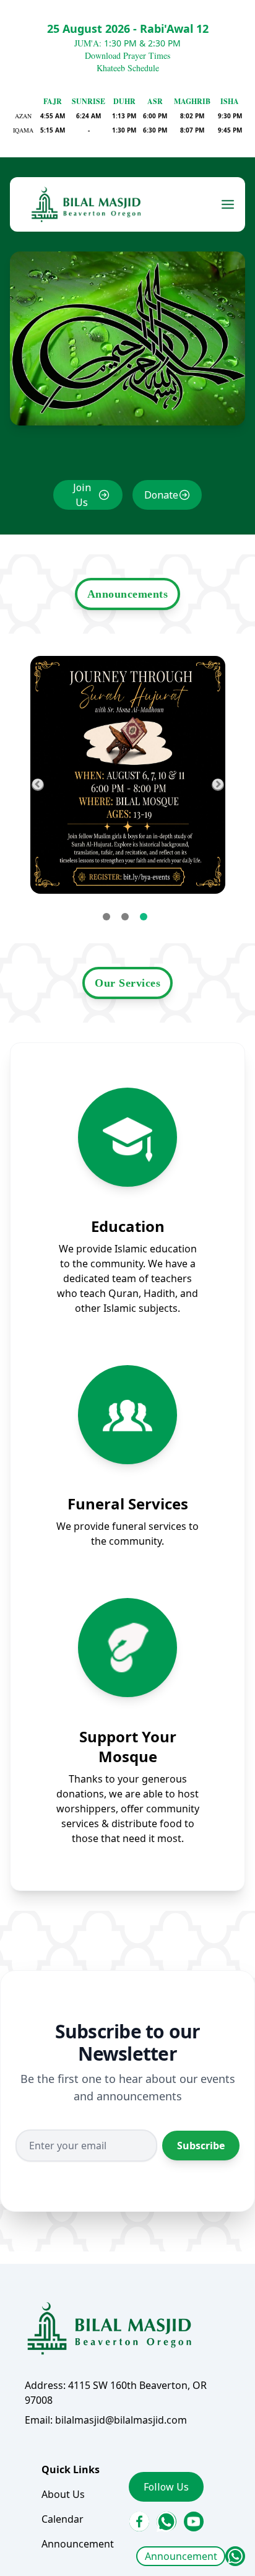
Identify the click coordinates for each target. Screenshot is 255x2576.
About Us (63, 2494)
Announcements (128, 594)
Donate (161, 495)
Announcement (181, 2556)
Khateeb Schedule (128, 68)
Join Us (82, 495)
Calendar (63, 2519)
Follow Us (166, 2487)
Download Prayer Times (127, 55)
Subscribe (201, 2146)
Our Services (127, 983)
